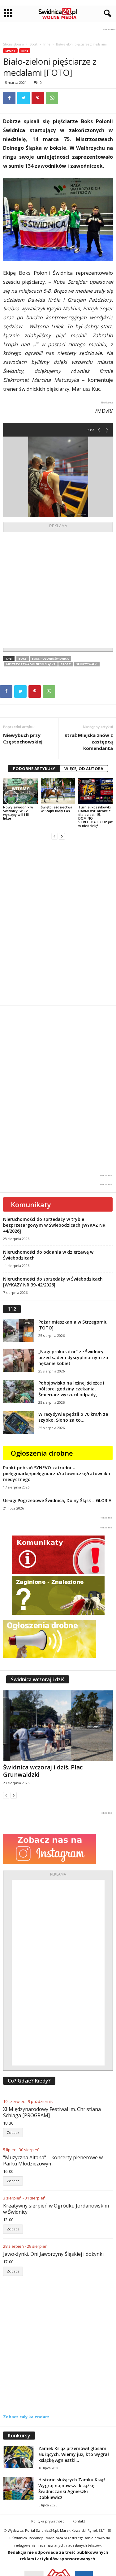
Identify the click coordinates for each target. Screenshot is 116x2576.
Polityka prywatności (48, 2521)
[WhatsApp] (52, 98)
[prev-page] (54, 836)
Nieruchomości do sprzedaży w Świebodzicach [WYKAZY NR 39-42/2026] (53, 1282)
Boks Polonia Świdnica (50, 659)
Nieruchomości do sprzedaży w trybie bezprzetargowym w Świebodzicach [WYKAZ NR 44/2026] (54, 1225)
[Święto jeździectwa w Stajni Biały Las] (58, 791)
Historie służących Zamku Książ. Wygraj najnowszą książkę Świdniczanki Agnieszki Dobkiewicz (73, 2488)
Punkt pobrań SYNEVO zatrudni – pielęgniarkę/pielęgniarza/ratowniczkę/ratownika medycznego (57, 1473)
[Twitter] (24, 98)
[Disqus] (58, 923)
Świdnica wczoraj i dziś (38, 1679)
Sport (34, 44)
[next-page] (62, 836)
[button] (106, 14)
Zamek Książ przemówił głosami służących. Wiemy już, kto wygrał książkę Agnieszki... (74, 2454)
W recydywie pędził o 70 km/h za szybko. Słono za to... (73, 1417)
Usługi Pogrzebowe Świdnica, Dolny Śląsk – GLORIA (57, 1500)
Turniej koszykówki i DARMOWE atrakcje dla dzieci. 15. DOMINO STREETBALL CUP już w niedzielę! (95, 816)
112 (12, 1309)
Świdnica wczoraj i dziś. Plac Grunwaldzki (43, 1771)
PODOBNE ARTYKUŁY (34, 769)
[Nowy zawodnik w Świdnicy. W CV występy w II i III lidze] (20, 791)
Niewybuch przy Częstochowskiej (23, 738)
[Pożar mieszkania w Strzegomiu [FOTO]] (19, 1331)
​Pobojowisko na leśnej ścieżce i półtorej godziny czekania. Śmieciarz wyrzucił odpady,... (71, 1389)
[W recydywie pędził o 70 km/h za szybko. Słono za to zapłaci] (19, 1423)
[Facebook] (9, 98)
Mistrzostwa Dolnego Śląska (31, 664)
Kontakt (79, 2521)
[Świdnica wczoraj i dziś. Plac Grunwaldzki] (58, 1726)
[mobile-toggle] (8, 13)
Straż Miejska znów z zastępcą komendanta (89, 742)
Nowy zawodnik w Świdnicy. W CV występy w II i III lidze (18, 813)
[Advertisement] (58, 590)
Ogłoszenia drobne (42, 1453)
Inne (47, 44)
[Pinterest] (38, 98)
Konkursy (19, 2436)
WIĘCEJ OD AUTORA (84, 769)
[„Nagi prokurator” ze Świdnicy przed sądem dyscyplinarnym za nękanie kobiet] (19, 1360)
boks (23, 659)
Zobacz (13, 2132)
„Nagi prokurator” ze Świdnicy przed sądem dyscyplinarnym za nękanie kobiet (73, 1357)
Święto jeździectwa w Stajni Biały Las (57, 809)
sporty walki (87, 664)
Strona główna (13, 44)
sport (66, 664)
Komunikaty (31, 1204)
